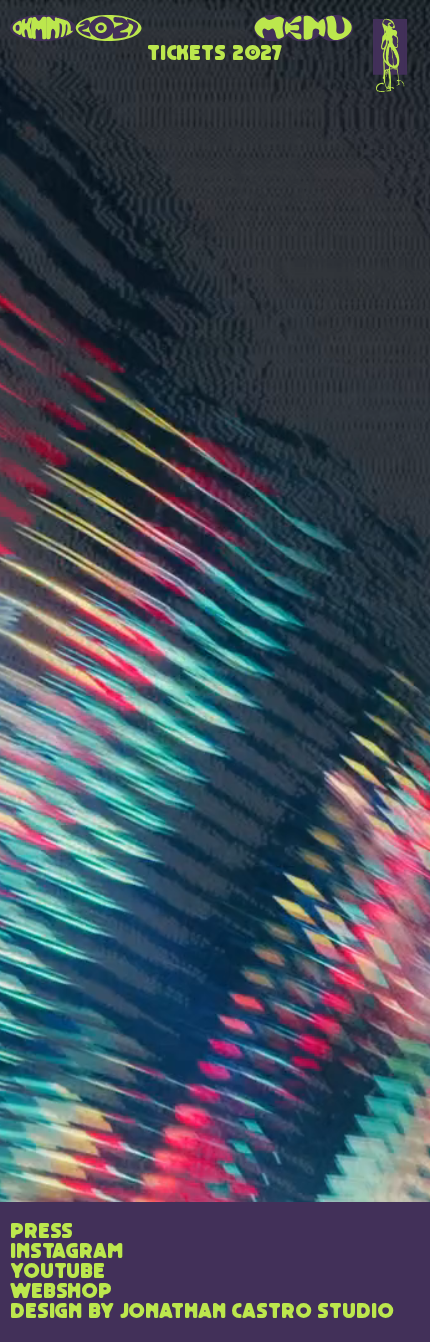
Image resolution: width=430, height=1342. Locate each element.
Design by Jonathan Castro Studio (202, 1312)
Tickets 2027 (215, 54)
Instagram (66, 1252)
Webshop (61, 1292)
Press (41, 1232)
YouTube (57, 1272)
